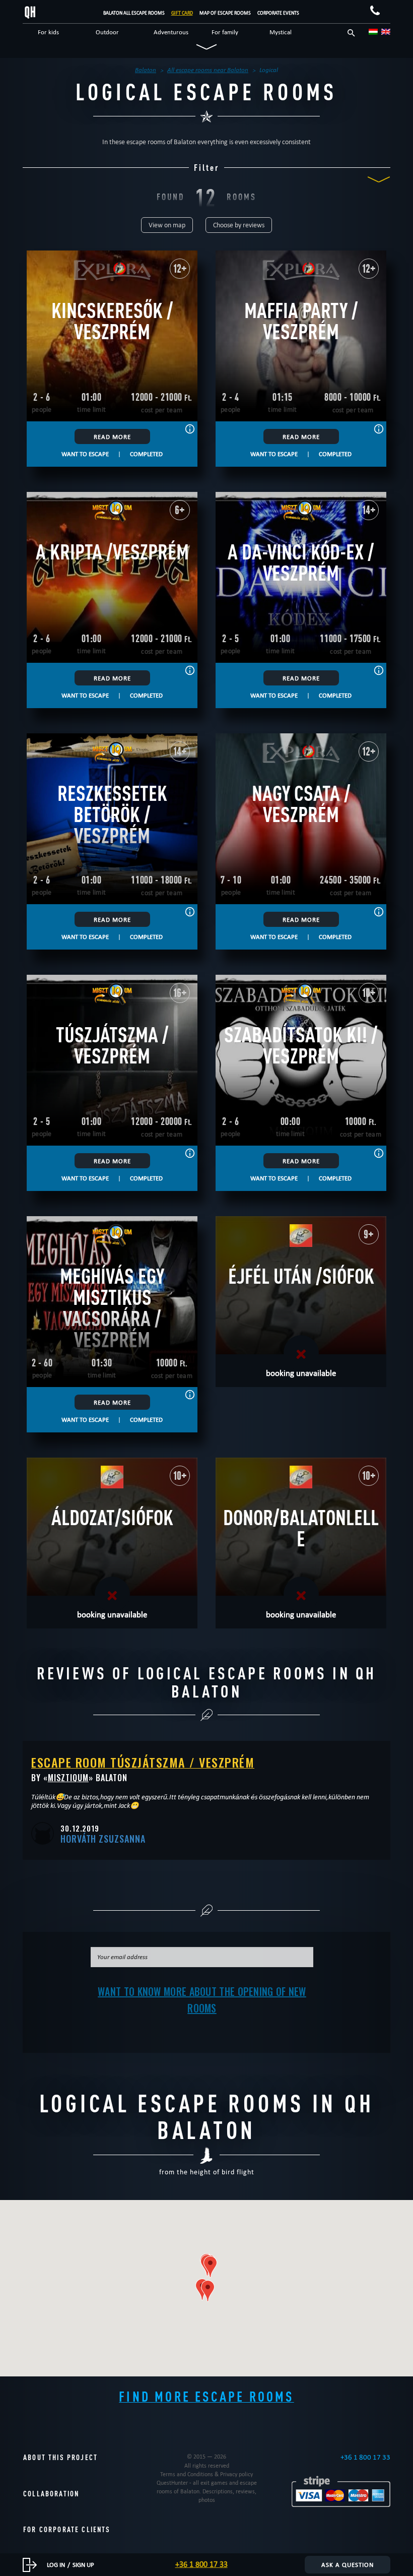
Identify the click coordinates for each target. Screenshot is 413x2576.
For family (225, 32)
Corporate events (278, 13)
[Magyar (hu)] (373, 32)
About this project (60, 2457)
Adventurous (171, 32)
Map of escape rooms (225, 13)
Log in (56, 2564)
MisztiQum (68, 1778)
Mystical (281, 32)
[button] (210, 2267)
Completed (146, 454)
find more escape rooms (206, 2396)
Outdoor (107, 32)
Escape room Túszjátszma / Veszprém (143, 1762)
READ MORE (112, 436)
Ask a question (348, 2564)
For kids (48, 32)
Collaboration (51, 2494)
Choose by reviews (239, 225)
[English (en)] (386, 32)
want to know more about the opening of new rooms (202, 2000)
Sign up (83, 2564)
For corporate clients (67, 2529)
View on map (167, 225)
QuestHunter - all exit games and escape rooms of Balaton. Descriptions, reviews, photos (207, 2491)
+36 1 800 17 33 (365, 2457)
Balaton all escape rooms (134, 13)
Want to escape (85, 454)
